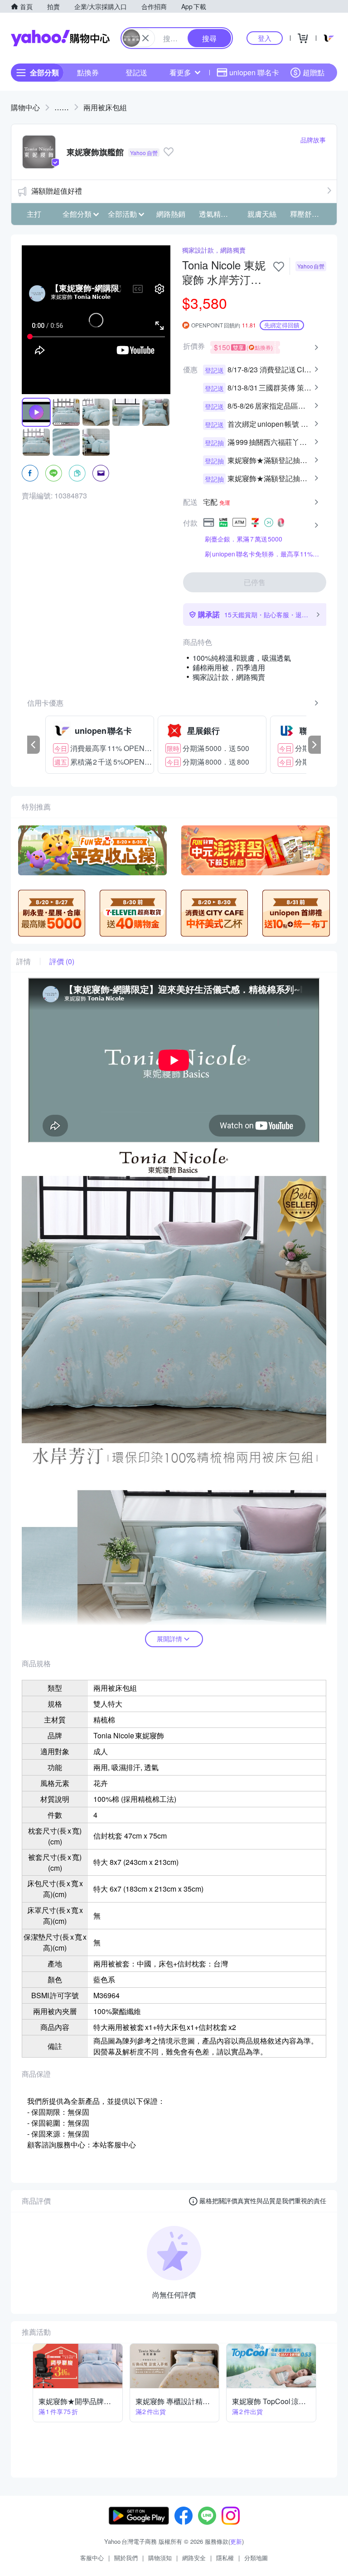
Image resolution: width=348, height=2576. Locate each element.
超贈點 (314, 72)
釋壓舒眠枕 (308, 214)
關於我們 (126, 2558)
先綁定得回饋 (282, 325)
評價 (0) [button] (62, 961)
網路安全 (194, 2558)
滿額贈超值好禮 (57, 191)
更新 (236, 2541)
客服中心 (92, 2558)
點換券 (88, 72)
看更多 (180, 72)
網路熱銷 (171, 214)
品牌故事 (313, 140)
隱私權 (225, 2558)
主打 (34, 214)
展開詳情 (169, 1639)
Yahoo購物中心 (60, 38)
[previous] (34, 745)
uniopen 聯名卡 (254, 72)
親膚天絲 (262, 214)
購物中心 (25, 107)
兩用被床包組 (105, 107)
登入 (265, 38)
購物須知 (160, 2558)
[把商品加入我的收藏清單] (279, 267)
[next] (314, 745)
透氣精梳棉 (217, 214)
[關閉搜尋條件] (145, 38)
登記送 (136, 72)
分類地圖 (256, 2558)
